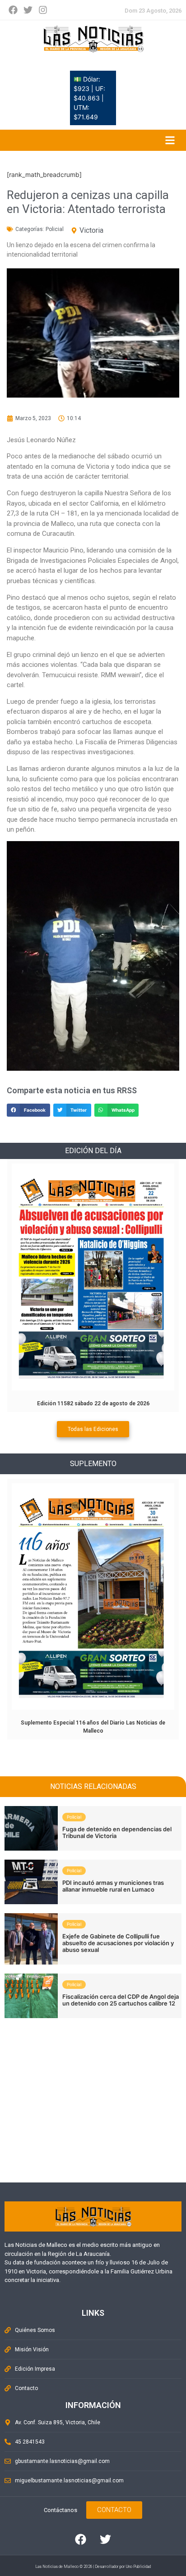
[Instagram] (43, 10)
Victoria (91, 230)
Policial (55, 229)
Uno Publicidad (138, 2567)
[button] (28, 1110)
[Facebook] (13, 10)
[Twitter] (28, 10)
